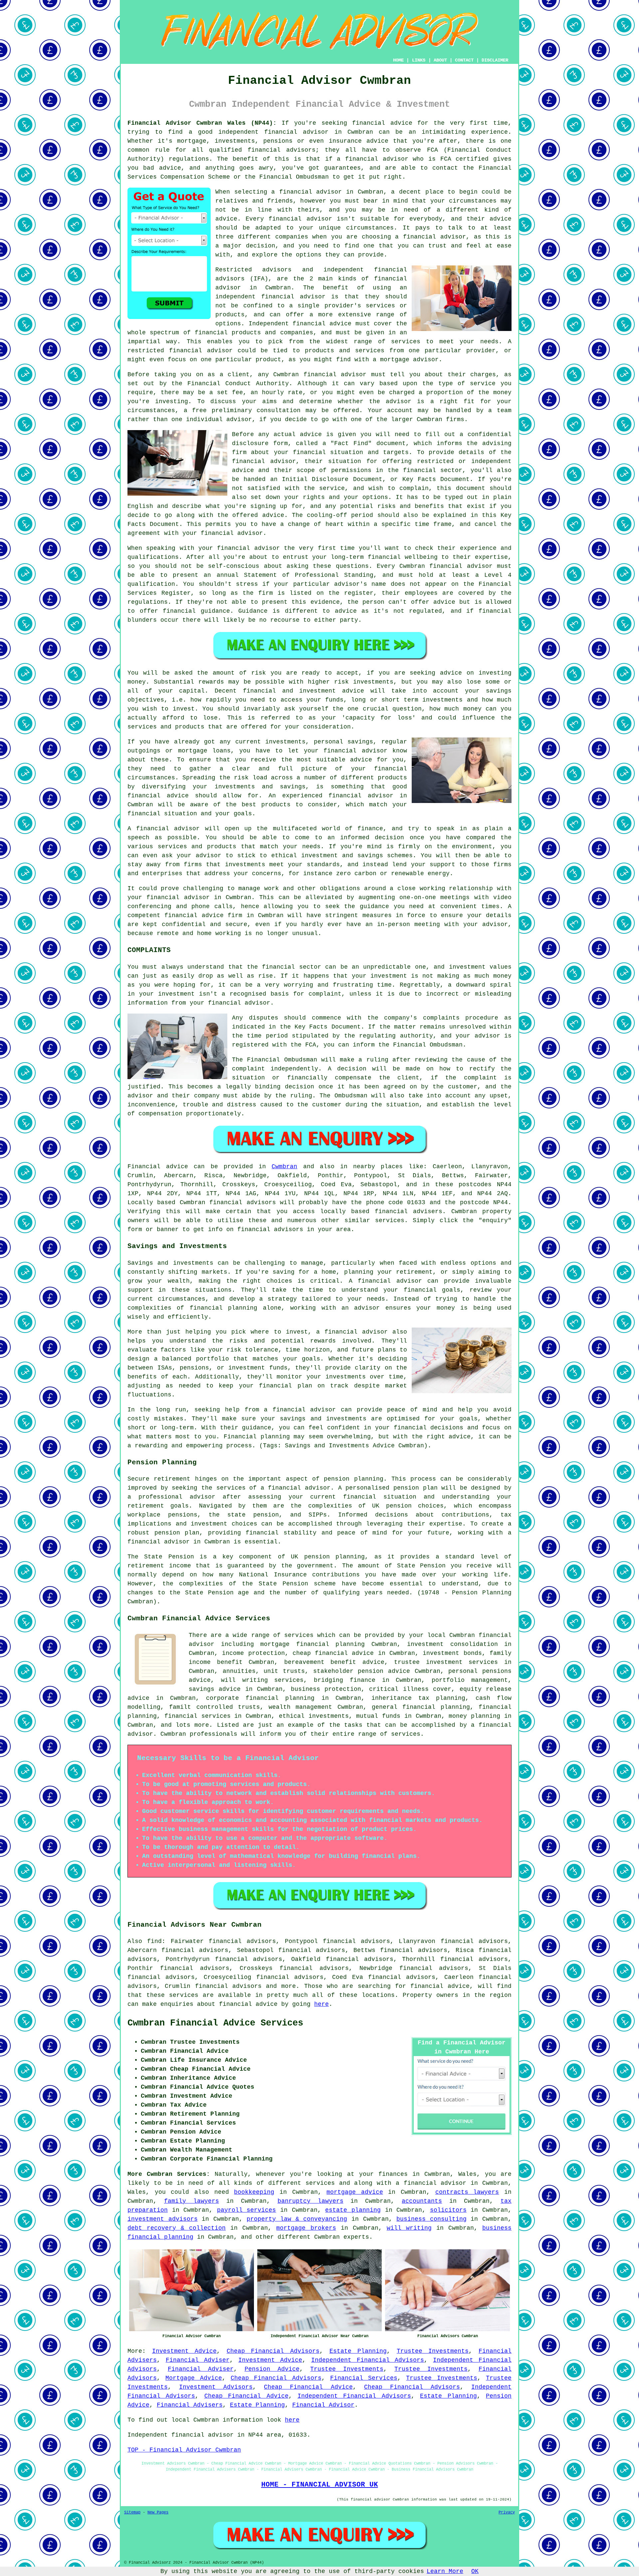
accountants (422, 2201)
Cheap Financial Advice (308, 2387)
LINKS (419, 60)
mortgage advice (355, 2192)
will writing (409, 2228)
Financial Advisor (323, 2405)
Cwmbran (284, 1167)
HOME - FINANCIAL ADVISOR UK (320, 2485)
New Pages (158, 2512)
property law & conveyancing (297, 2219)
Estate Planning (358, 2351)
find (154, 1941)
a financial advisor (431, 2183)
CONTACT (464, 60)
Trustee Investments (433, 2351)
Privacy (507, 2512)
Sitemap (132, 2512)
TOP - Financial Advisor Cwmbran (184, 2450)
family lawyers (192, 2201)
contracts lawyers (467, 2192)
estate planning (353, 2210)
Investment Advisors (216, 2387)
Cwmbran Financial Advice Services (215, 2023)
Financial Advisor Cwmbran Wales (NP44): (202, 123)
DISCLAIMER (495, 60)
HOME (398, 60)
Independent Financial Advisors (368, 2360)
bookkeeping (254, 2192)
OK (475, 2571)
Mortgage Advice (194, 2378)
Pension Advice (272, 2369)
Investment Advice (185, 2351)
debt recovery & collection (177, 2228)
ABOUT (440, 60)
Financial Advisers (190, 2405)
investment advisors (163, 2219)
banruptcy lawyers (311, 2201)
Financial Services (364, 2378)
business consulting (431, 2219)
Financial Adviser (198, 2360)
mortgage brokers (306, 2228)
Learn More (445, 2571)
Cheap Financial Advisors (273, 2351)
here (321, 2004)
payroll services (247, 2210)
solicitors (448, 2210)
